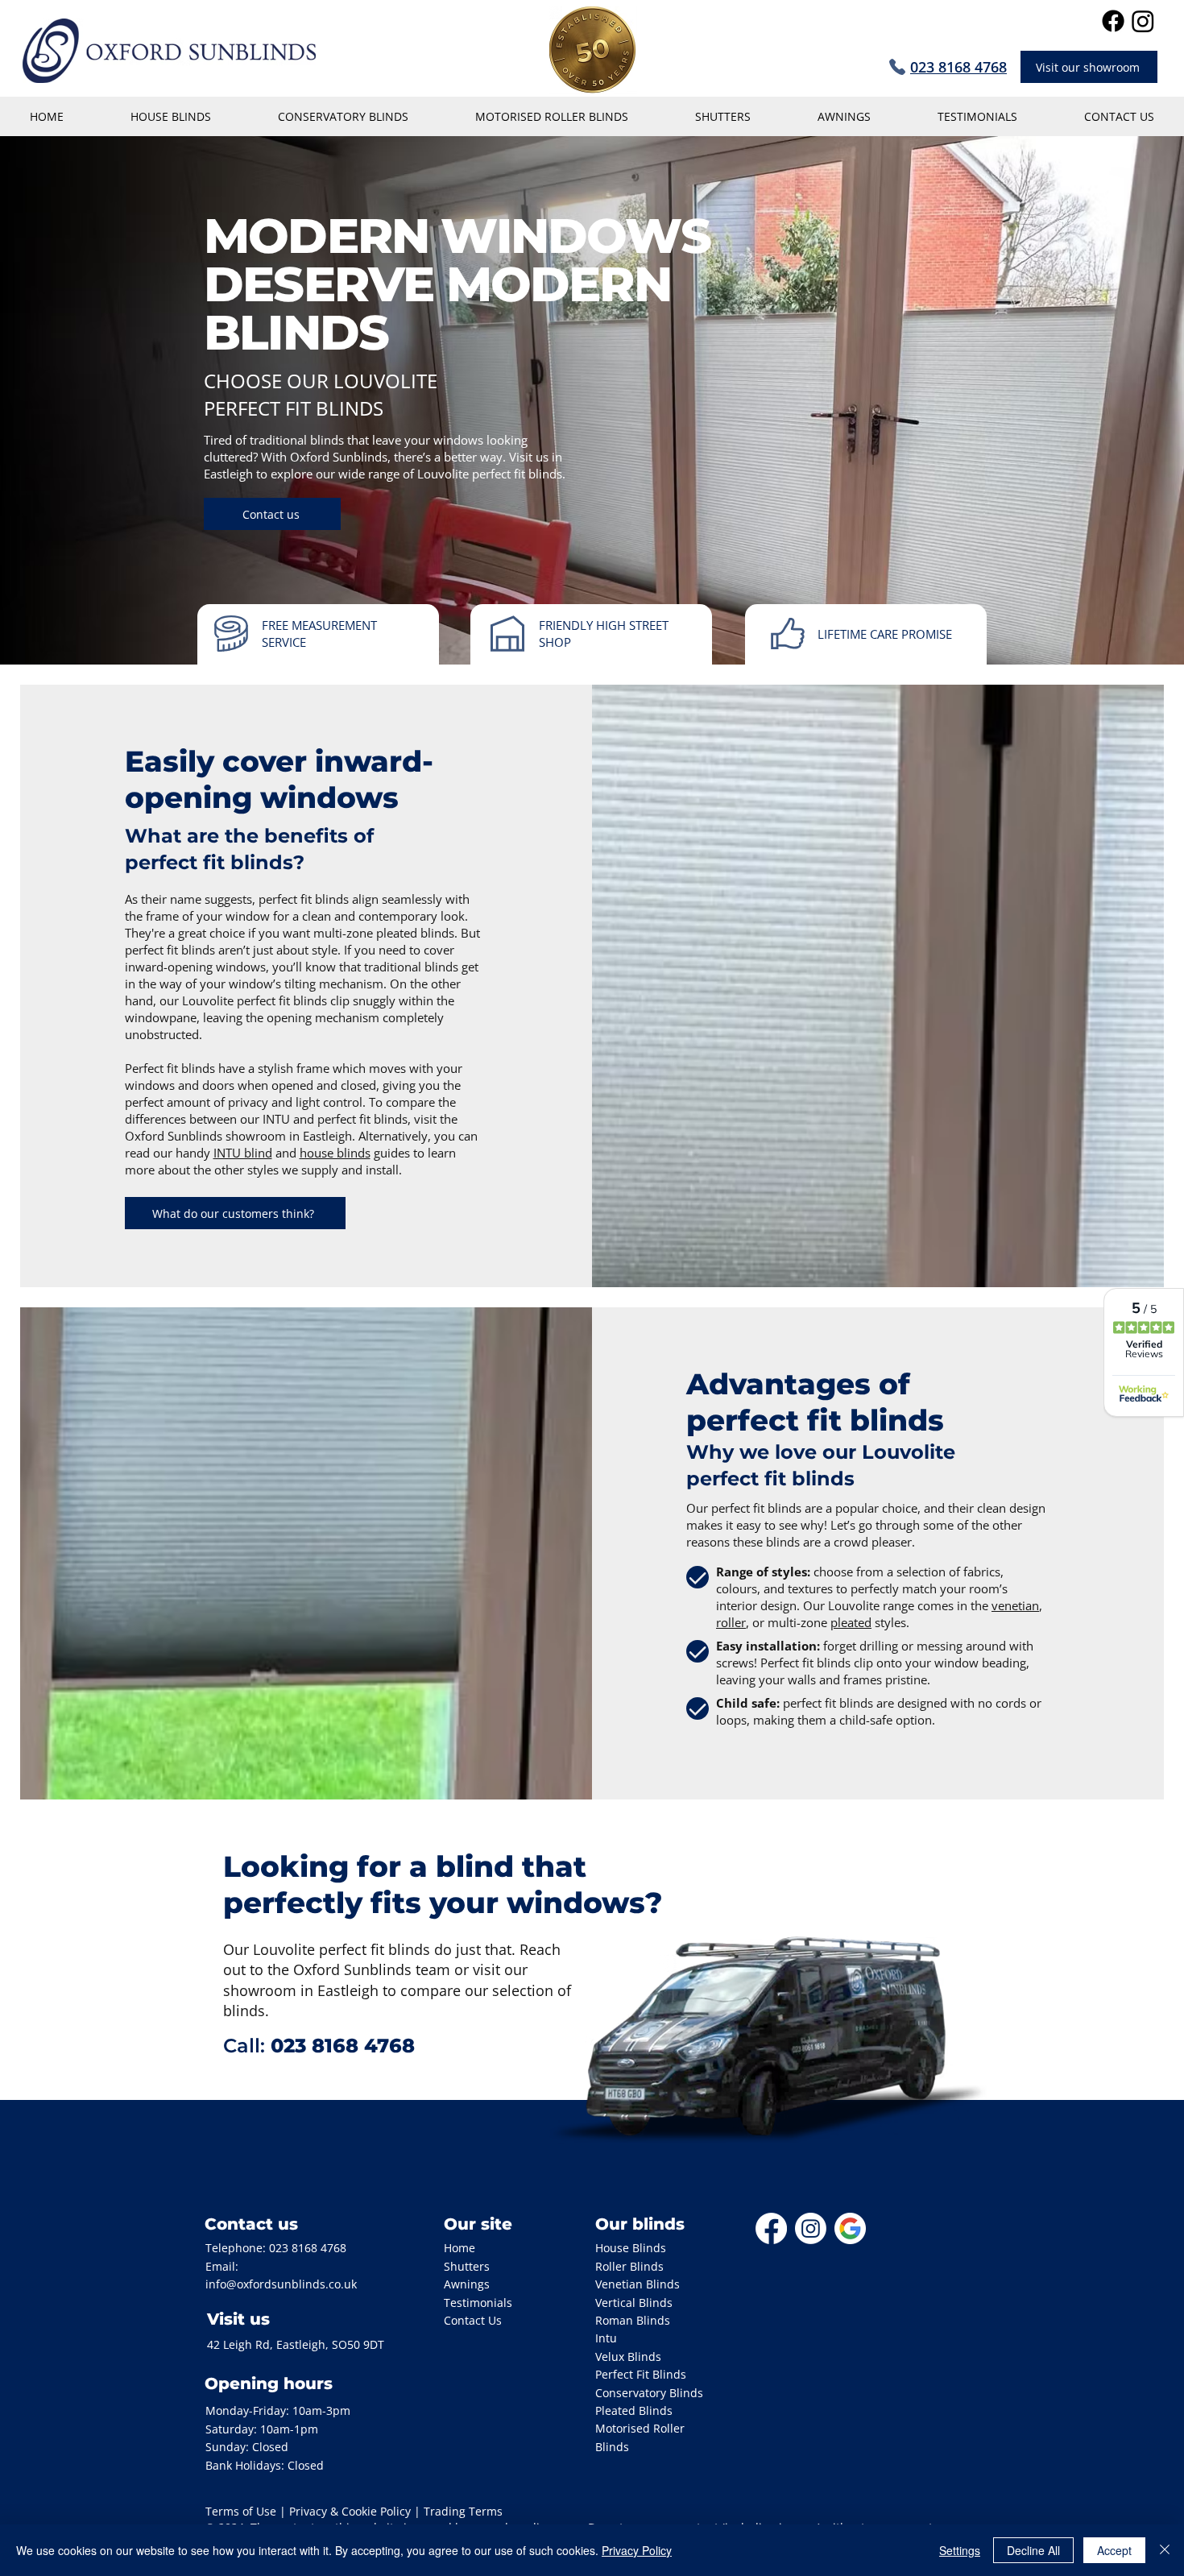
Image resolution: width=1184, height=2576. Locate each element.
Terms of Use (241, 2511)
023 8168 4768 (308, 2248)
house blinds (335, 1153)
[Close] (1165, 2550)
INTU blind (243, 1153)
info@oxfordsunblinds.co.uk (281, 2284)
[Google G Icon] (850, 2228)
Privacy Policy (637, 2550)
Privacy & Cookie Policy (350, 2511)
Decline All (1033, 2550)
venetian (1015, 1605)
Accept (1114, 2550)
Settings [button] (960, 2550)
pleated (851, 1622)
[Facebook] (1113, 21)
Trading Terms (463, 2511)
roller (731, 1622)
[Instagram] (1143, 21)
